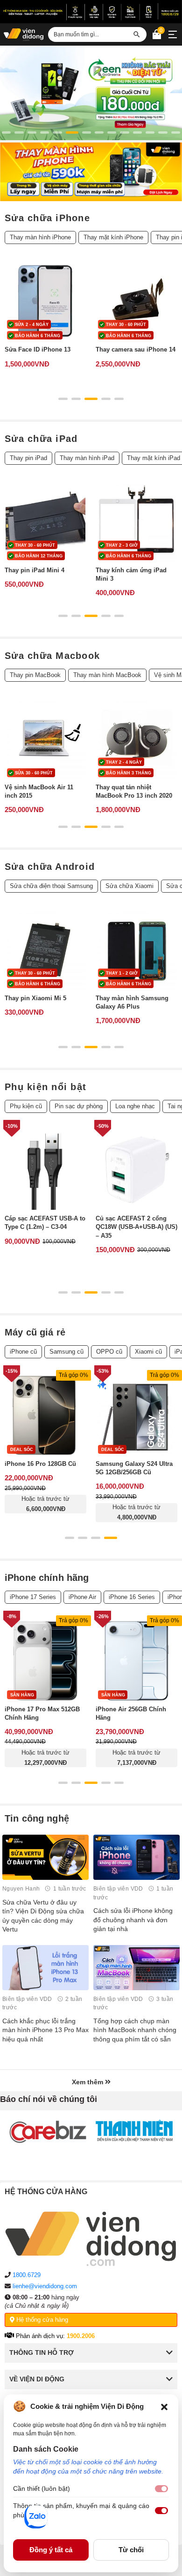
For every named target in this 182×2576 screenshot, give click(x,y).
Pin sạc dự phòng (79, 1106)
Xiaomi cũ (148, 1352)
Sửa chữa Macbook (52, 656)
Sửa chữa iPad (41, 439)
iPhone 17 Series (33, 1597)
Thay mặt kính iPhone (113, 237)
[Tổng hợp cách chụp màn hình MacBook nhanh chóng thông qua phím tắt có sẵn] (136, 1968)
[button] (164, 2407)
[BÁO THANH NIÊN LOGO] (134, 2131)
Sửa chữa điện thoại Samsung (51, 886)
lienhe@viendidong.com (45, 2286)
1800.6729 (27, 2275)
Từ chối (131, 2550)
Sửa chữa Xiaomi (129, 886)
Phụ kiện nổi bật (45, 1087)
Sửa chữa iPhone (47, 218)
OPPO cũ (109, 1352)
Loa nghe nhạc (135, 1106)
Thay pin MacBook (35, 675)
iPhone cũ (23, 1352)
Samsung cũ (66, 1352)
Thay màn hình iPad (87, 458)
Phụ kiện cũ (26, 1106)
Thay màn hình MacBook (107, 675)
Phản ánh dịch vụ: (54, 2336)
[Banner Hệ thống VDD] (91, 12)
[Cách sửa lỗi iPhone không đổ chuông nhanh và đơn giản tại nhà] (136, 1857)
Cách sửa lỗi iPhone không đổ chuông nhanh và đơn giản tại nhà (133, 1920)
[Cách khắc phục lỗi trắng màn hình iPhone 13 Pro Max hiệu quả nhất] (45, 1968)
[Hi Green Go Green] (91, 93)
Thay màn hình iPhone (40, 237)
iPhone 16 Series (132, 1597)
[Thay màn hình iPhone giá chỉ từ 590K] (91, 172)
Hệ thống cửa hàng (41, 2320)
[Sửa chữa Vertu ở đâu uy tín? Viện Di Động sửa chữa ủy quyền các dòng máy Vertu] (45, 1857)
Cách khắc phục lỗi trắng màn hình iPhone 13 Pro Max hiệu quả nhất (45, 2030)
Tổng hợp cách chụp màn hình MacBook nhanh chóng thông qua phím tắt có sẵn (135, 2030)
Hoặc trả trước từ (45, 1504)
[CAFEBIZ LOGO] (48, 2132)
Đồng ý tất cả (51, 2550)
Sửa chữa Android (50, 867)
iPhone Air (82, 1597)
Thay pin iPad (28, 458)
